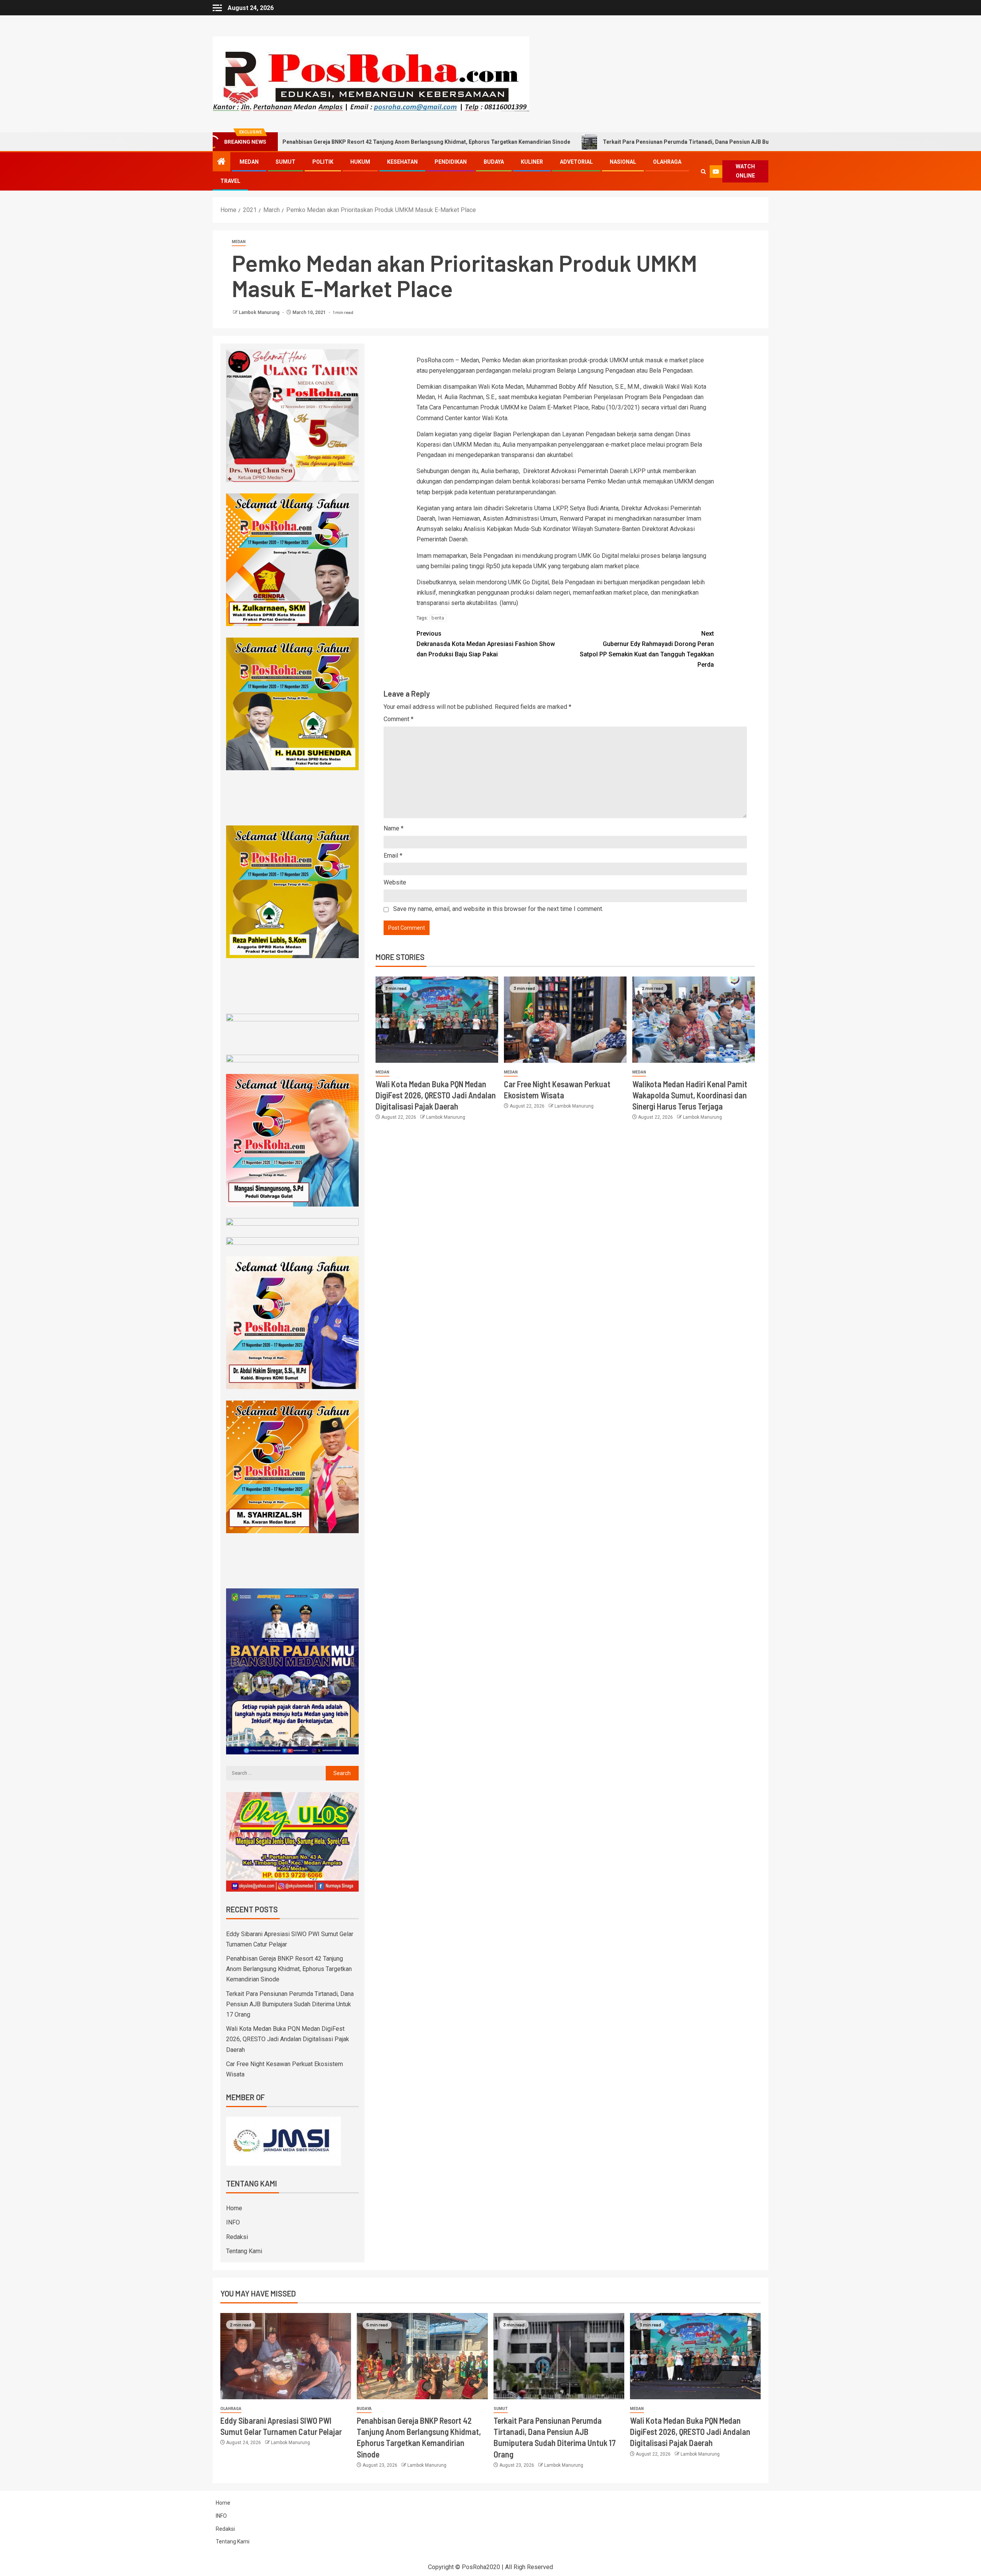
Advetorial (576, 162)
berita (438, 618)
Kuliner (532, 162)
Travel (230, 181)
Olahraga (667, 162)
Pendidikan (451, 162)
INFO (233, 2222)
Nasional (623, 162)
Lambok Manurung (260, 312)
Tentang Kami (244, 2251)
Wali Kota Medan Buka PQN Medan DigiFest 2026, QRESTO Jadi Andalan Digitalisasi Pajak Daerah (436, 1095)
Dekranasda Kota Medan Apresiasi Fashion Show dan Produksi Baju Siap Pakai (486, 644)
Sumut (285, 162)
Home (234, 2208)
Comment (399, 719)
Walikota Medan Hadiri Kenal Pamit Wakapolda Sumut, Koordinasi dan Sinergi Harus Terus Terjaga (690, 1095)
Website (395, 882)
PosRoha (474, 2567)
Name (394, 828)
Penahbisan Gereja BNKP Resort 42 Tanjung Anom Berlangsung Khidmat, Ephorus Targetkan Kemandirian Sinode (289, 1969)
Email (393, 856)
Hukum (360, 162)
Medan (249, 162)
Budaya (494, 162)
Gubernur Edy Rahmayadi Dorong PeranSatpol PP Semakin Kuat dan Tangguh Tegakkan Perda (647, 649)
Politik (323, 162)
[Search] (703, 172)
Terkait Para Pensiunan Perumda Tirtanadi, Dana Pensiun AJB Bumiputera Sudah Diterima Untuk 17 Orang (599, 142)
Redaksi (237, 2237)
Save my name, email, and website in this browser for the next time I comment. (498, 909)
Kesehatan (402, 162)
